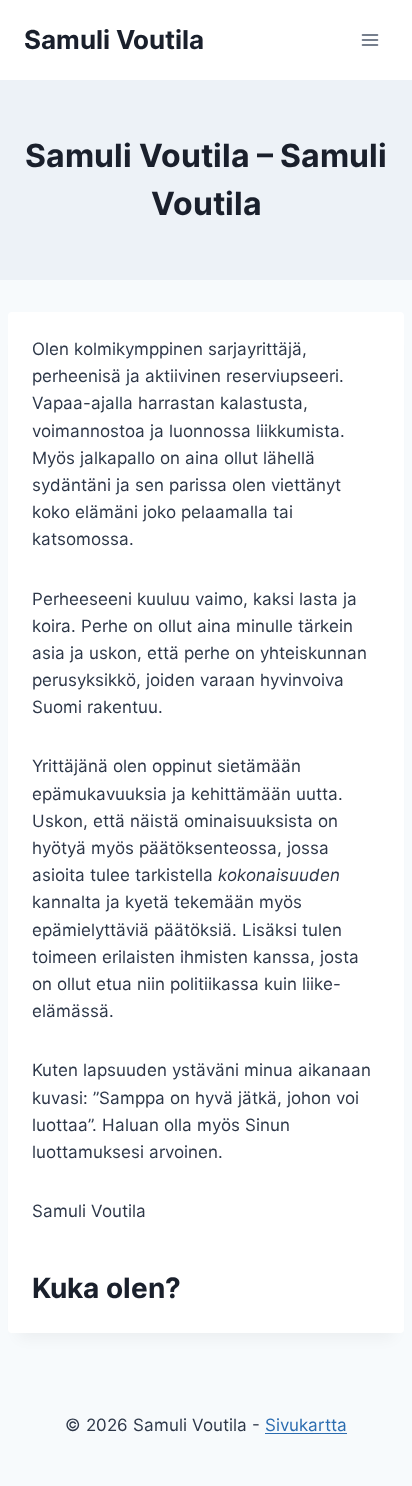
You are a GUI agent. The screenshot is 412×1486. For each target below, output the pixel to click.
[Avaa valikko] (369, 39)
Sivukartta (306, 1425)
